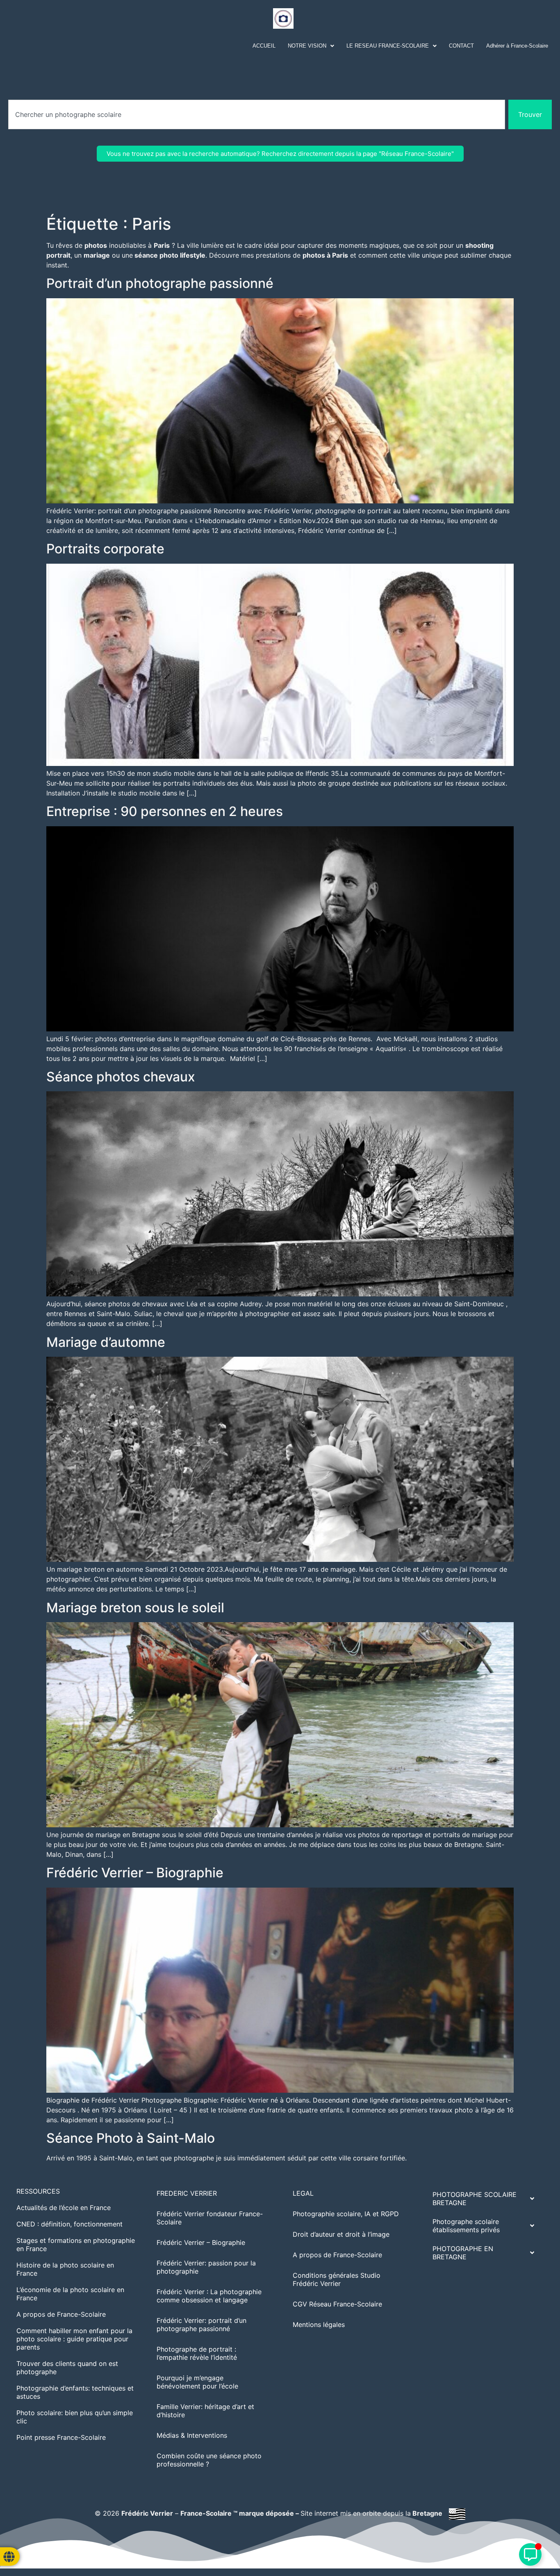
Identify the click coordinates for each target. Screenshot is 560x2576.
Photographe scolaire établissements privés (466, 2226)
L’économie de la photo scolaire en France (70, 2294)
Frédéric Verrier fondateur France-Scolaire (210, 2218)
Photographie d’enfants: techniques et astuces (75, 2392)
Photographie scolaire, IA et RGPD (346, 2214)
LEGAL (303, 2193)
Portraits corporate (105, 549)
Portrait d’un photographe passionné (160, 283)
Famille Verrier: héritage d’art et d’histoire (205, 2411)
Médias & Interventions (192, 2435)
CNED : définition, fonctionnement (69, 2224)
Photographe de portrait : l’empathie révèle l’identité (197, 2353)
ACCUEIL (264, 46)
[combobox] (257, 114)
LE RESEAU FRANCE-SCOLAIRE (388, 46)
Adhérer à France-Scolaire (517, 46)
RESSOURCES (38, 2191)
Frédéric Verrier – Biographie (135, 1873)
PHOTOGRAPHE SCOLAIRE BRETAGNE (475, 2199)
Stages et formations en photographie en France (76, 2245)
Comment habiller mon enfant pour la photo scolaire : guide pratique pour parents (74, 2339)
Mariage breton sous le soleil (135, 1608)
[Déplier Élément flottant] (530, 2554)
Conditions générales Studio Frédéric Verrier (337, 2279)
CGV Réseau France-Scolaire (337, 2304)
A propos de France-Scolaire (61, 2314)
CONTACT (461, 46)
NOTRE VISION (307, 46)
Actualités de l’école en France (64, 2208)
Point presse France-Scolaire (61, 2437)
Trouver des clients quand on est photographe (67, 2368)
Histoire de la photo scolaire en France (65, 2269)
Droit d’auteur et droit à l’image (341, 2234)
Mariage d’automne (106, 1342)
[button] (311, 46)
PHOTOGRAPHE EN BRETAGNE (463, 2253)
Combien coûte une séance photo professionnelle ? (209, 2460)
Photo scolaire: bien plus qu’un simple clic (75, 2417)
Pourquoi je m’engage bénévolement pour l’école (197, 2382)
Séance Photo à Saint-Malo (131, 2138)
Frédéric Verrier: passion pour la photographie (206, 2267)
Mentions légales (319, 2325)
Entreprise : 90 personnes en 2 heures (165, 811)
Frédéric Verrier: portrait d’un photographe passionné (201, 2325)
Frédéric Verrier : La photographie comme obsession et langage (209, 2296)
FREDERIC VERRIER (187, 2193)
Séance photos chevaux (121, 1077)
